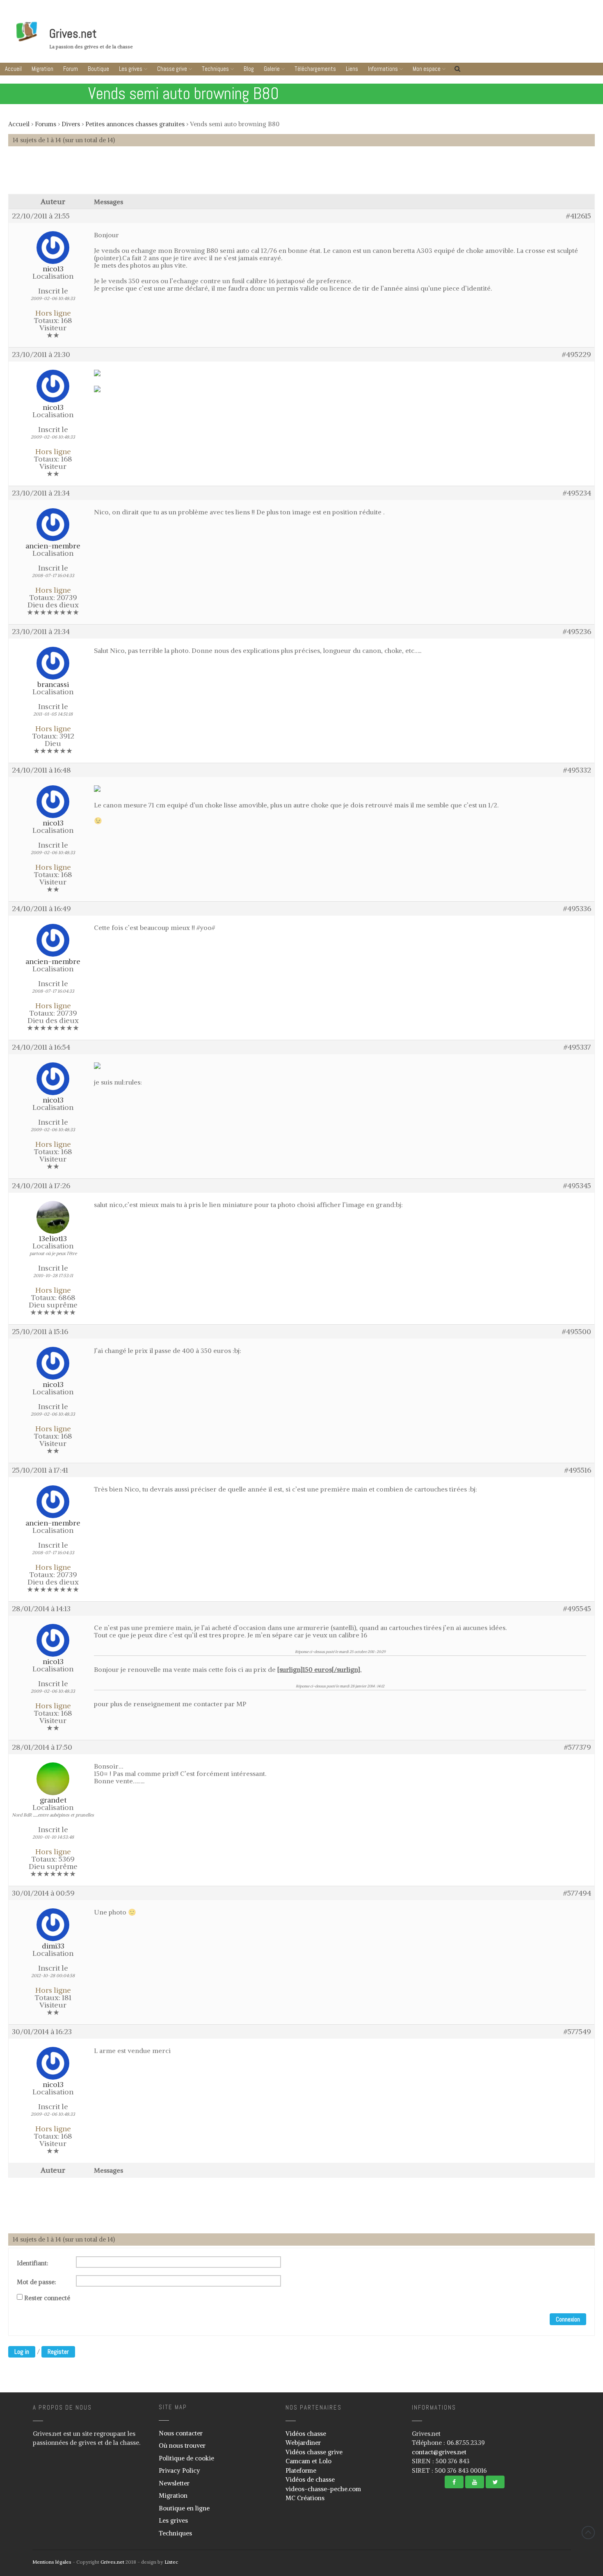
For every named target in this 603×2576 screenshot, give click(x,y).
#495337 (577, 1047)
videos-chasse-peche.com (323, 2489)
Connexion (568, 2319)
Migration (42, 69)
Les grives (131, 69)
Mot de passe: (37, 2282)
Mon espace (427, 69)
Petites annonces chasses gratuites (135, 124)
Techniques (215, 69)
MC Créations (305, 2498)
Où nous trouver (182, 2445)
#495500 (577, 1332)
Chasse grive (172, 69)
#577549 (577, 2032)
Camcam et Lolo (308, 2461)
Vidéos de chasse (310, 2479)
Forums (46, 124)
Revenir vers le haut (588, 2533)
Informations (383, 69)
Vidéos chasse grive (314, 2452)
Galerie (272, 69)
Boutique (98, 69)
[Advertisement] (301, 174)
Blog (249, 69)
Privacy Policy (179, 2470)
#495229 (577, 355)
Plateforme (301, 2470)
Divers (71, 124)
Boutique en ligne (184, 2508)
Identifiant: (33, 2263)
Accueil (13, 69)
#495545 (577, 1609)
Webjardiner (303, 2443)
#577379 (578, 1747)
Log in (22, 2352)
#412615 (579, 216)
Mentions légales (52, 2562)
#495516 (578, 1470)
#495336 (577, 909)
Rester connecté (47, 2298)
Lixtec (171, 2562)
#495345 (577, 1186)
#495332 (577, 770)
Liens (352, 69)
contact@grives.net (439, 2452)
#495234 (577, 493)
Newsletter (174, 2483)
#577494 (577, 1893)
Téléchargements (315, 69)
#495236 (577, 632)
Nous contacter (181, 2433)
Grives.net (73, 34)
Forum (71, 69)
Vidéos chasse (306, 2434)
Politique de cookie (186, 2458)
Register (58, 2352)
